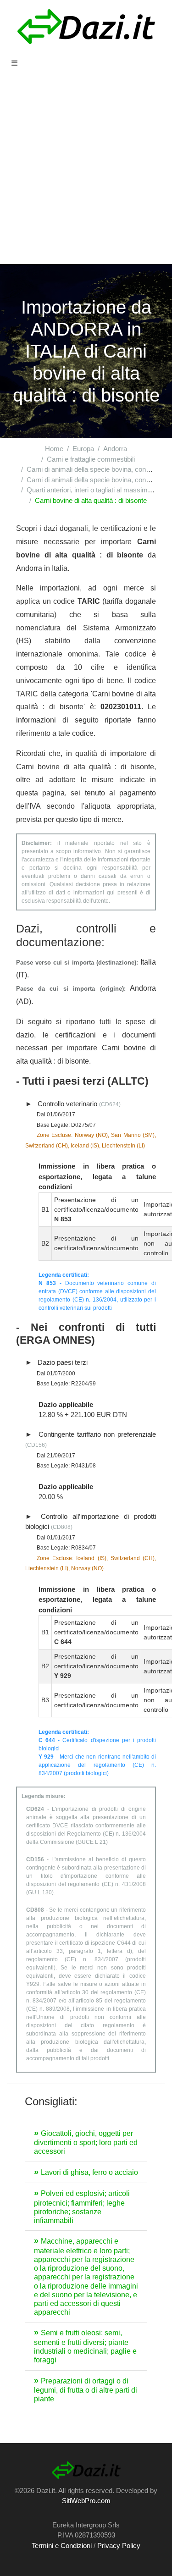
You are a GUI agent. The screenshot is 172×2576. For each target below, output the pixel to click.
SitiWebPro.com (86, 2501)
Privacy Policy (119, 2546)
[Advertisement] (86, 174)
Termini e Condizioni (62, 2546)
